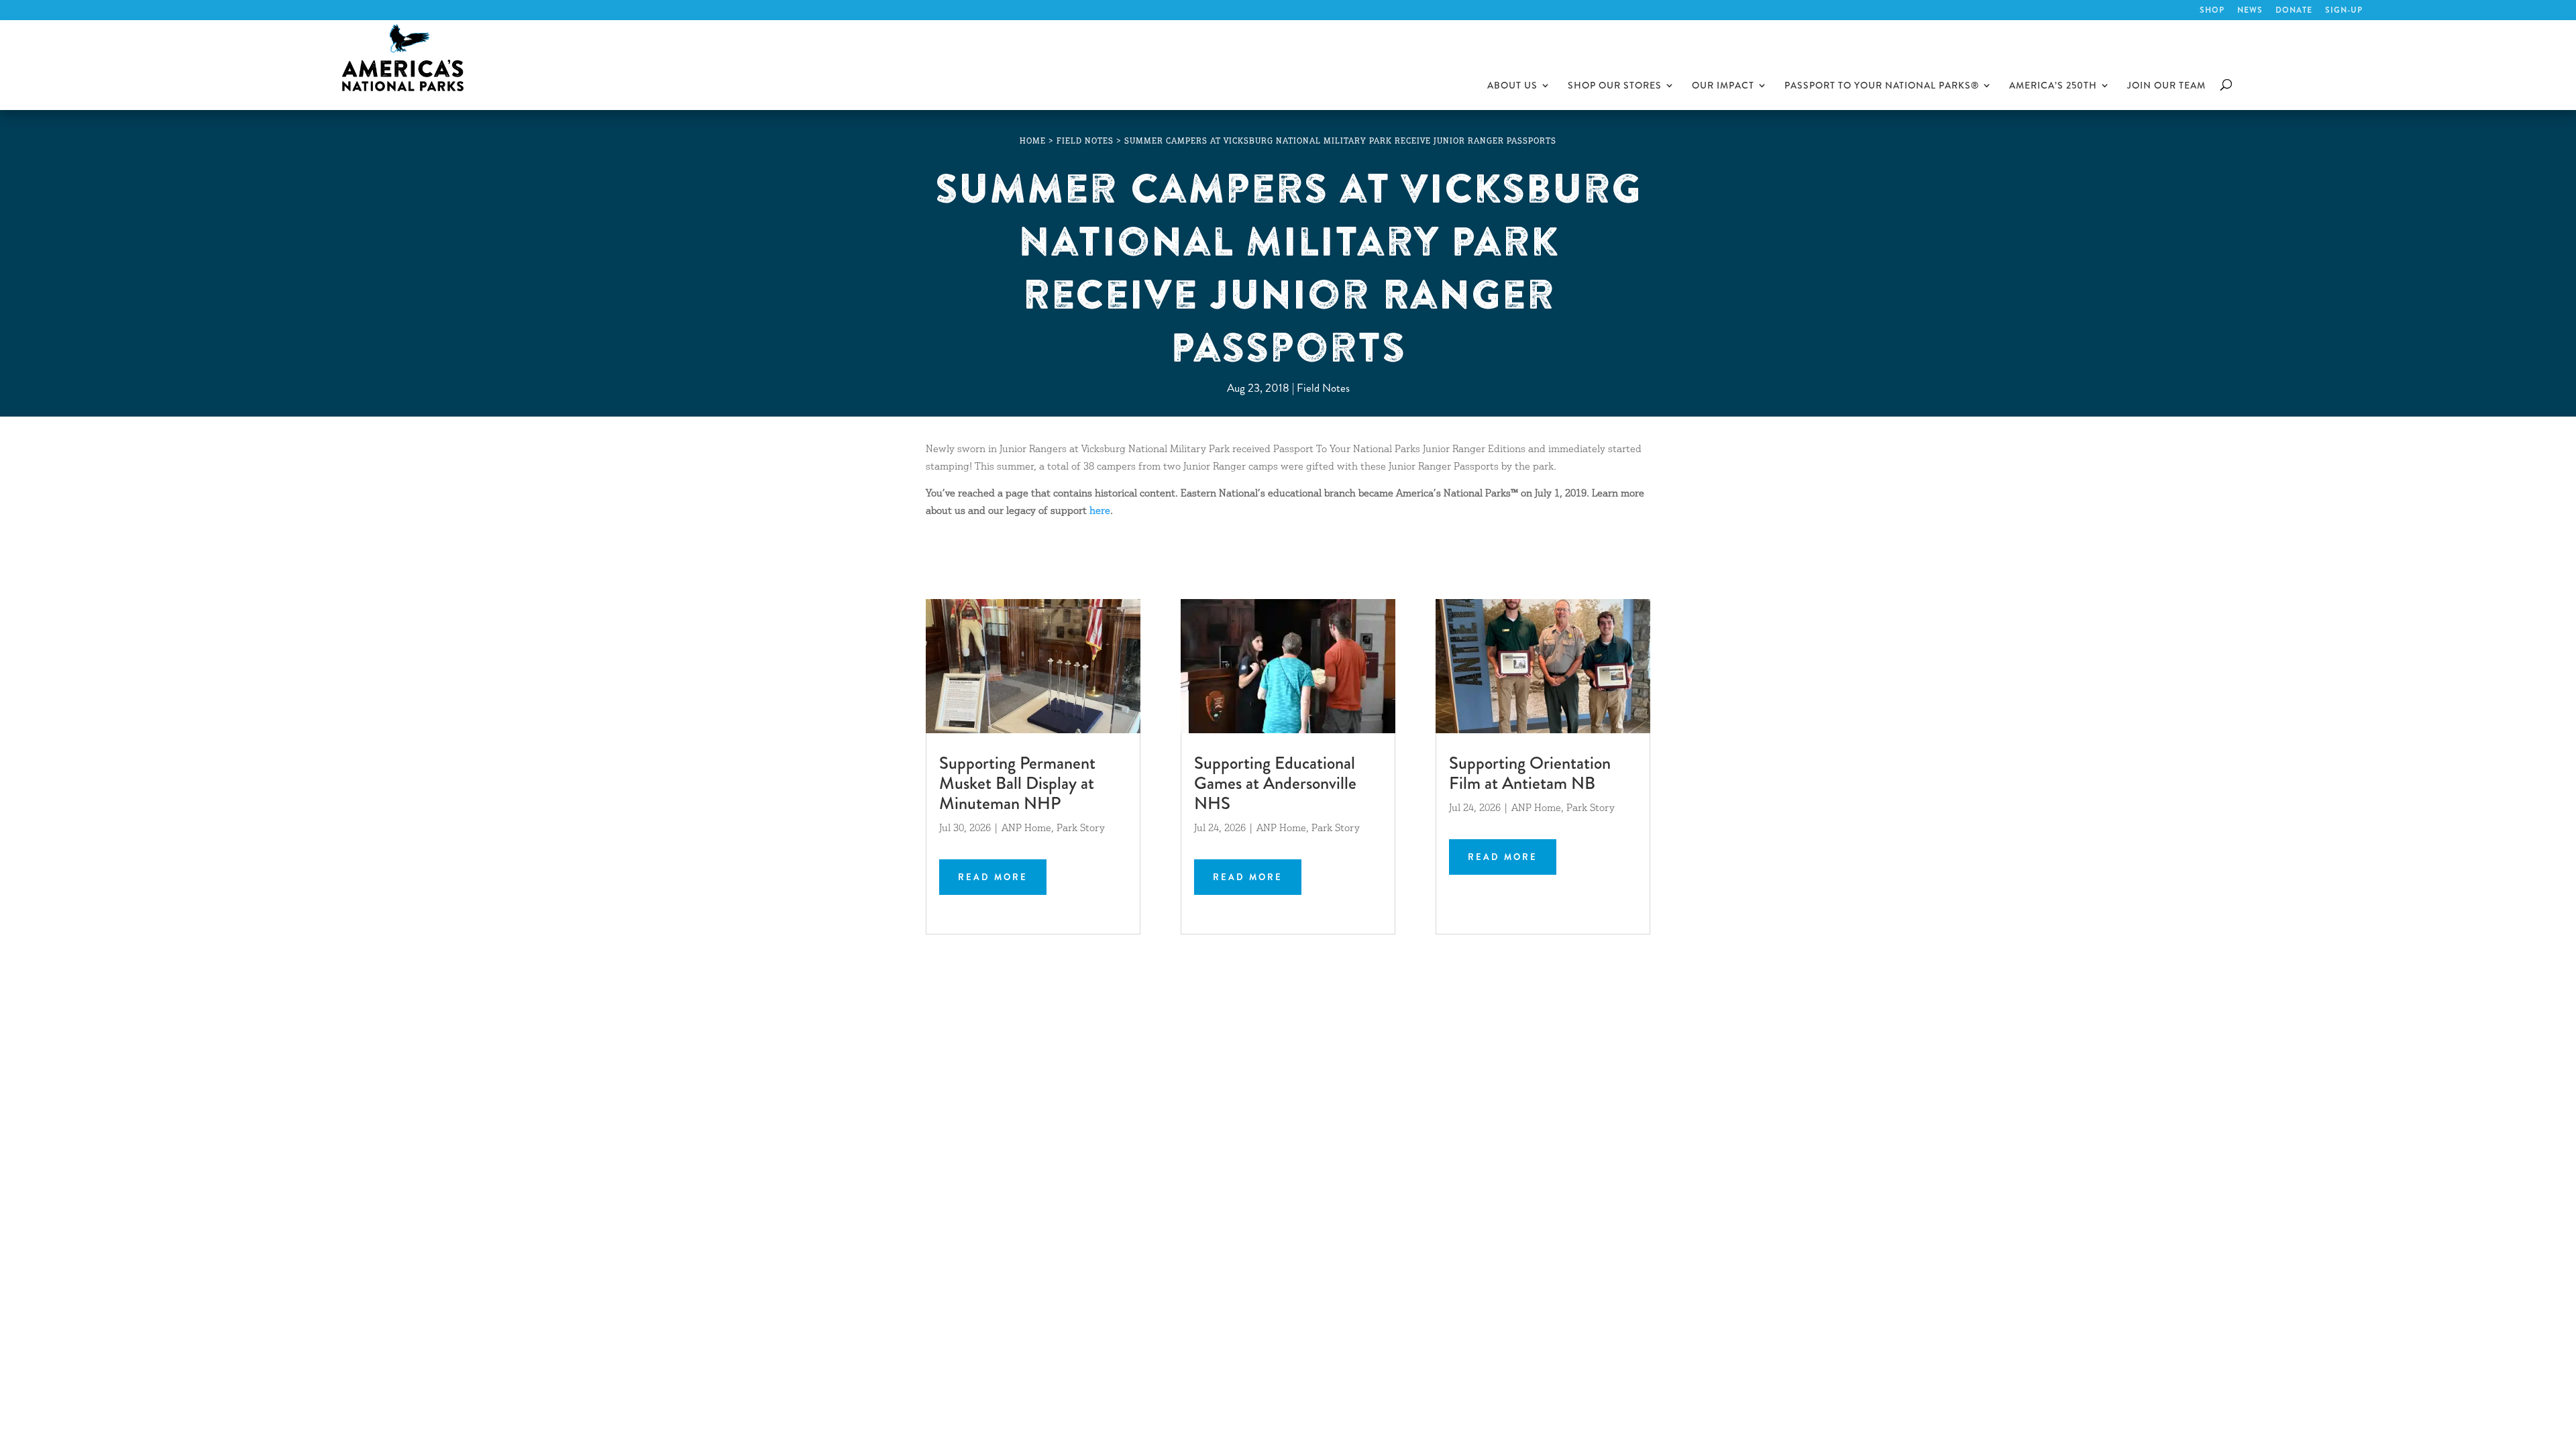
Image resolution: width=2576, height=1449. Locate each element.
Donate (2294, 11)
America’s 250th (2053, 86)
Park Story (1081, 829)
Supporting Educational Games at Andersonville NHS (1275, 783)
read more (993, 877)
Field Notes (1323, 388)
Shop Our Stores (1615, 86)
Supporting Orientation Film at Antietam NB (1530, 773)
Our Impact (1723, 86)
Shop (2212, 11)
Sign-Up (2344, 11)
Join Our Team (2166, 86)
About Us (1512, 86)
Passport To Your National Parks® (1882, 86)
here (1100, 512)
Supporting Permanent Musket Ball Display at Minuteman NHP (1017, 783)
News (2250, 11)
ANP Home (1026, 829)
